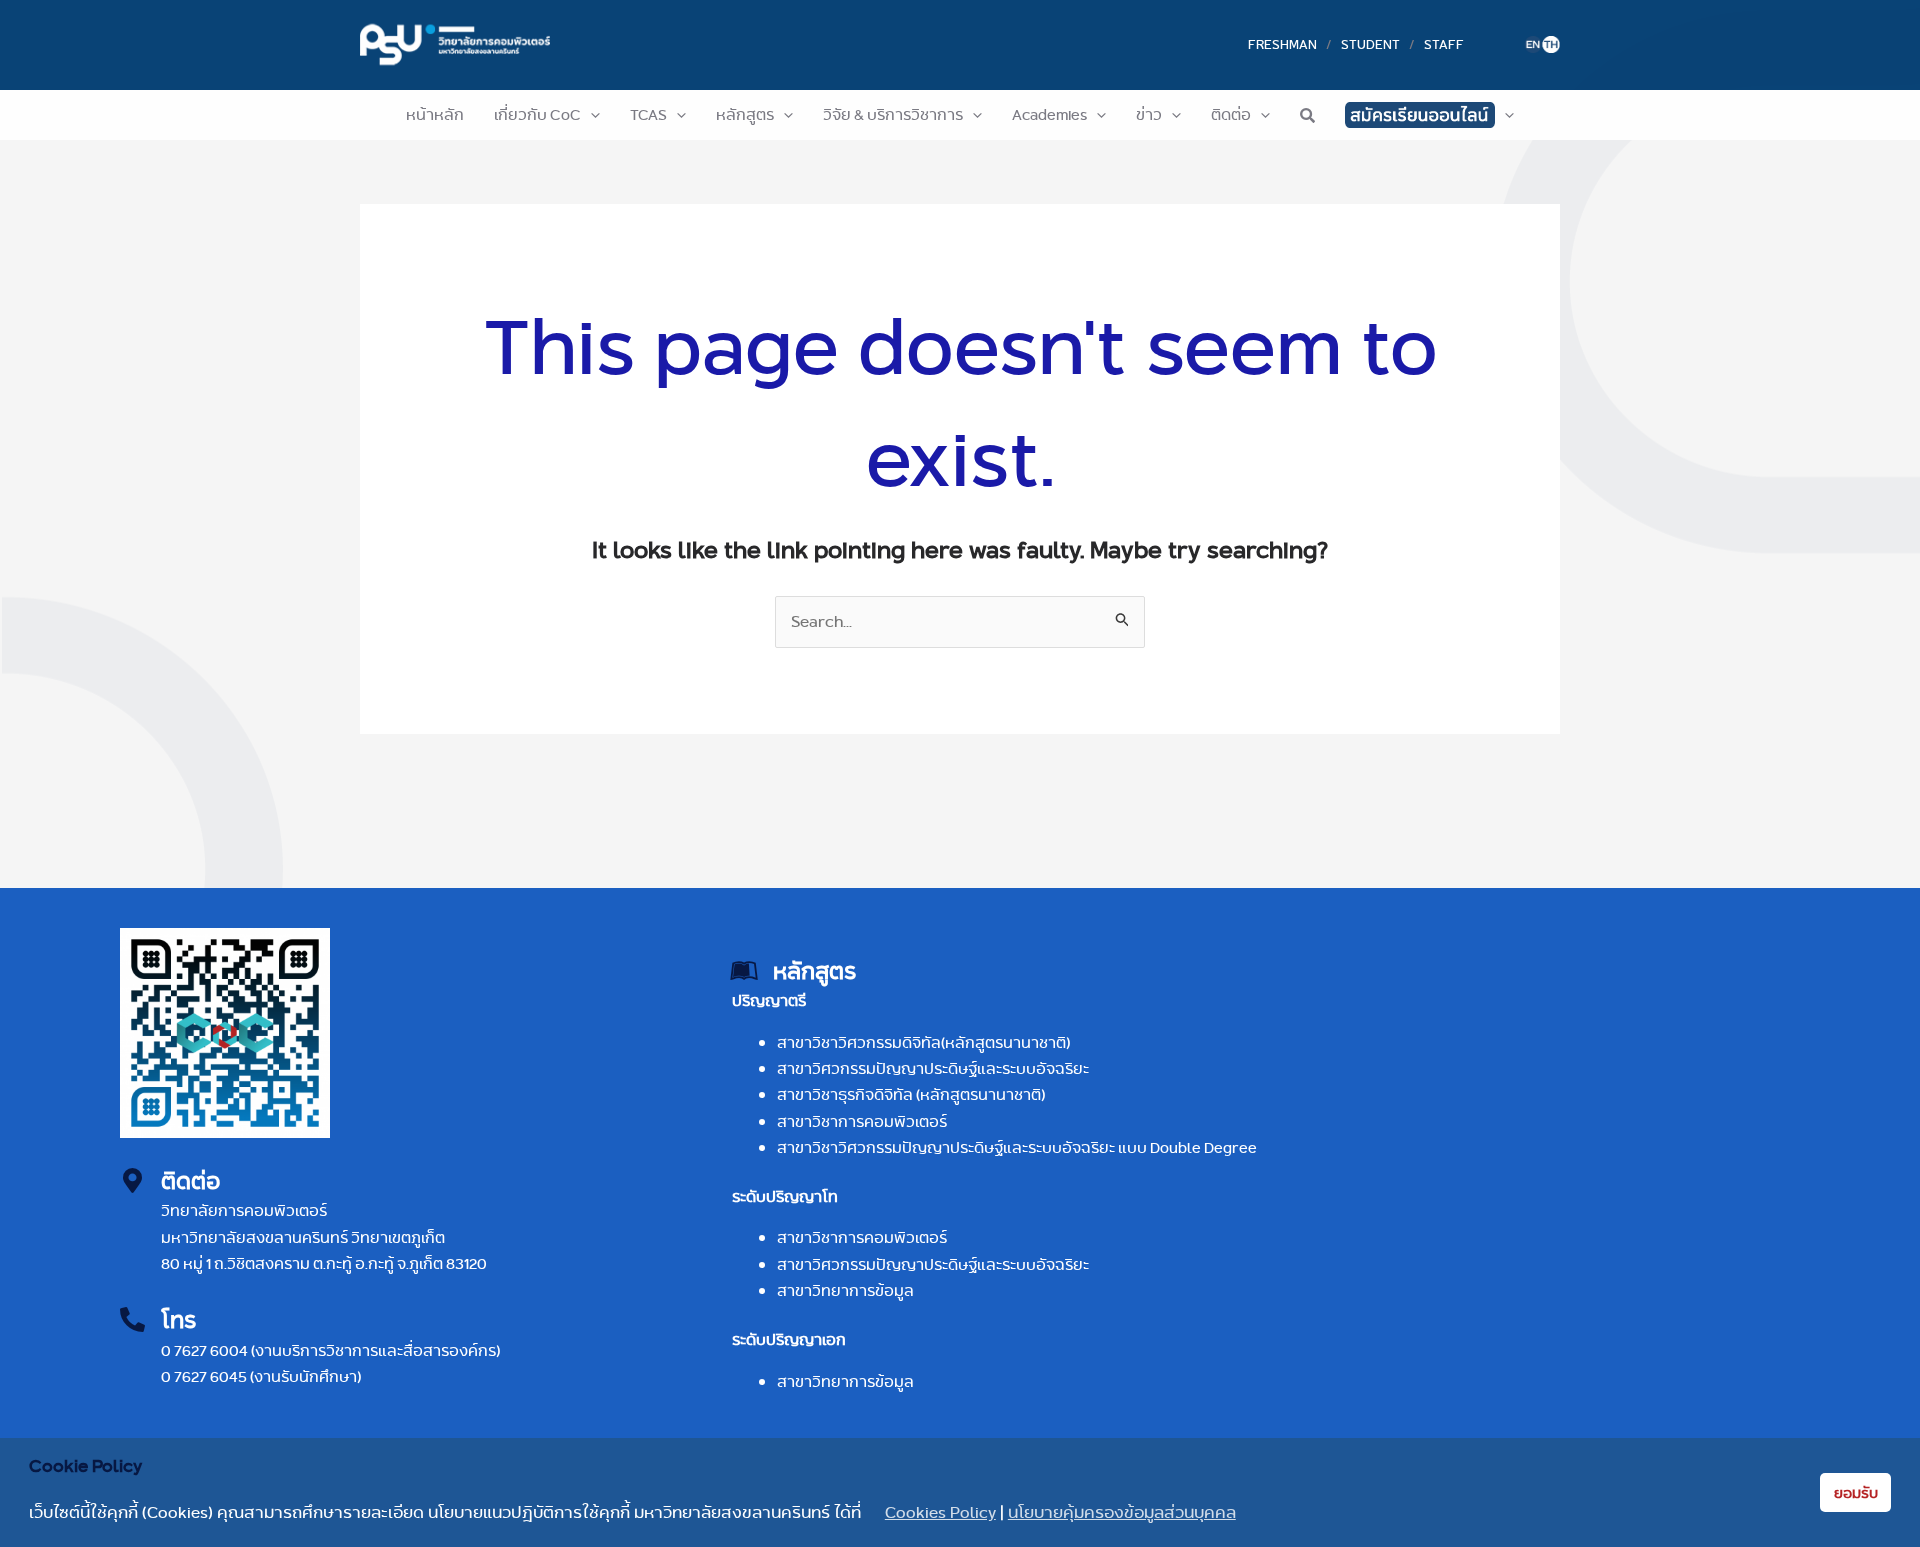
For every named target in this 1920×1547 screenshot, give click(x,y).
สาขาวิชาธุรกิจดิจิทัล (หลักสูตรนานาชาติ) (911, 1094)
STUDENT (1370, 44)
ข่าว (1149, 114)
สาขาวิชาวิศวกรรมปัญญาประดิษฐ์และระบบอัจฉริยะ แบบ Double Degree (1017, 1147)
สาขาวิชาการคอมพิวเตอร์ (862, 1121)
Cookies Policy (940, 1513)
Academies (1049, 114)
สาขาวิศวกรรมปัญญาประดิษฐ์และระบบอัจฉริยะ (933, 1068)
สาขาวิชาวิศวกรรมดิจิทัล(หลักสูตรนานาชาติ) (923, 1042)
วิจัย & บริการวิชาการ (893, 114)
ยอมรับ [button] (1856, 1493)
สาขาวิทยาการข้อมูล (845, 1290)
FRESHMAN (1282, 44)
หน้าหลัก (435, 114)
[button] (590, 115)
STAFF (1444, 44)
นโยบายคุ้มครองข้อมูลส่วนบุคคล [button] (1122, 1513)
